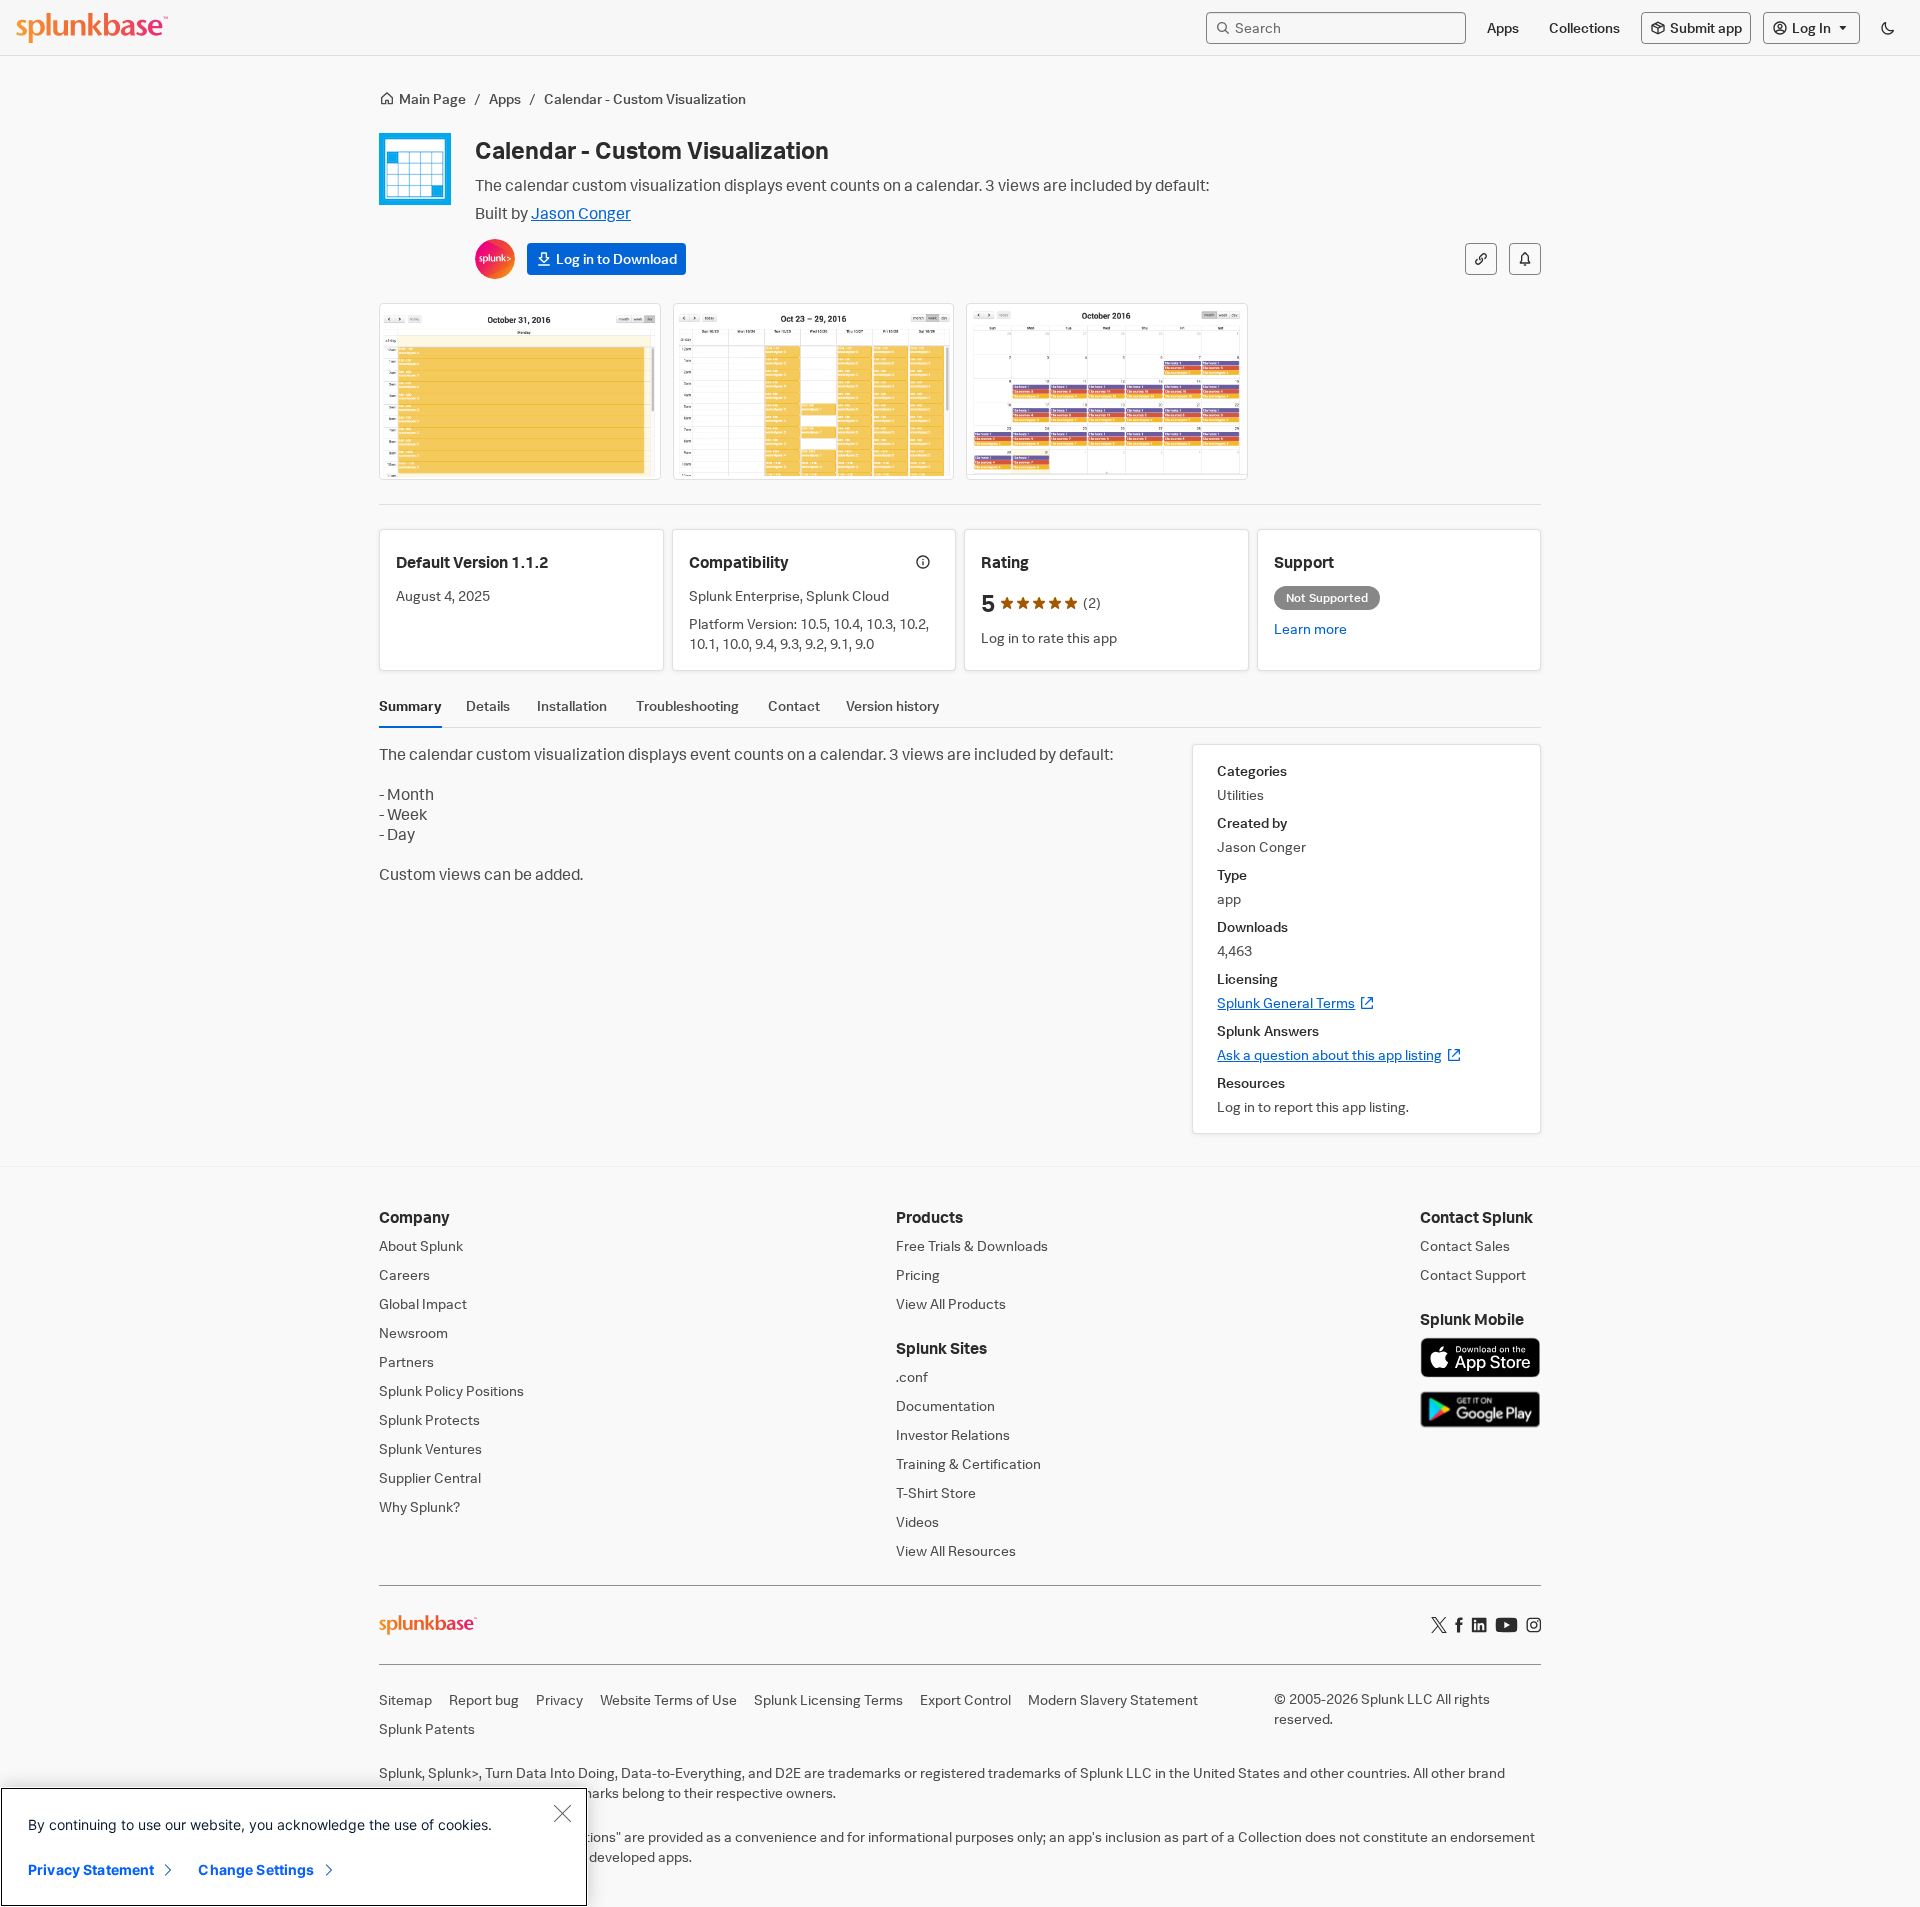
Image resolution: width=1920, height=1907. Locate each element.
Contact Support (1473, 1274)
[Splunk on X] (1439, 1625)
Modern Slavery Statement (1113, 1699)
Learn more (1310, 628)
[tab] (410, 711)
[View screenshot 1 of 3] (520, 391)
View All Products (951, 1303)
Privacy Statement (91, 1869)
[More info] (923, 562)
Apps (505, 98)
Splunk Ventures (430, 1448)
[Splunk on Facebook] (1459, 1625)
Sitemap (405, 1699)
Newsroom (413, 1332)
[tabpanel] (960, 939)
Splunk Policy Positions (451, 1390)
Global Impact (423, 1303)
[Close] (562, 1813)
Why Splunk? (419, 1506)
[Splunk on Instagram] (1533, 1625)
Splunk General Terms (1296, 1002)
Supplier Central (430, 1477)
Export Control (965, 1699)
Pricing (918, 1274)
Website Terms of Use (668, 1699)
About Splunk (421, 1245)
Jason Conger (581, 213)
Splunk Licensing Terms (828, 1699)
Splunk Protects (429, 1419)
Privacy (559, 1699)
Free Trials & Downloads (972, 1245)
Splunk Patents (427, 1728)
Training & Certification (968, 1463)
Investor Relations (953, 1434)
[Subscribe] (1525, 259)
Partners (406, 1361)
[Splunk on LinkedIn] (1479, 1625)
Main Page (432, 98)
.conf (912, 1376)
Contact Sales (1465, 1245)
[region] (294, 1847)
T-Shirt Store (936, 1492)
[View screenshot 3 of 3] (1107, 391)
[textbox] (1346, 27)
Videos (917, 1521)
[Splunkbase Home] (92, 28)
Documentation (945, 1405)
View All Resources (956, 1550)
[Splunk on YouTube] (1506, 1625)
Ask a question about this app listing (1339, 1054)
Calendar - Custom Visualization (645, 98)
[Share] (1481, 259)
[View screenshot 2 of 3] (814, 391)
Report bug (484, 1699)
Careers (404, 1274)
